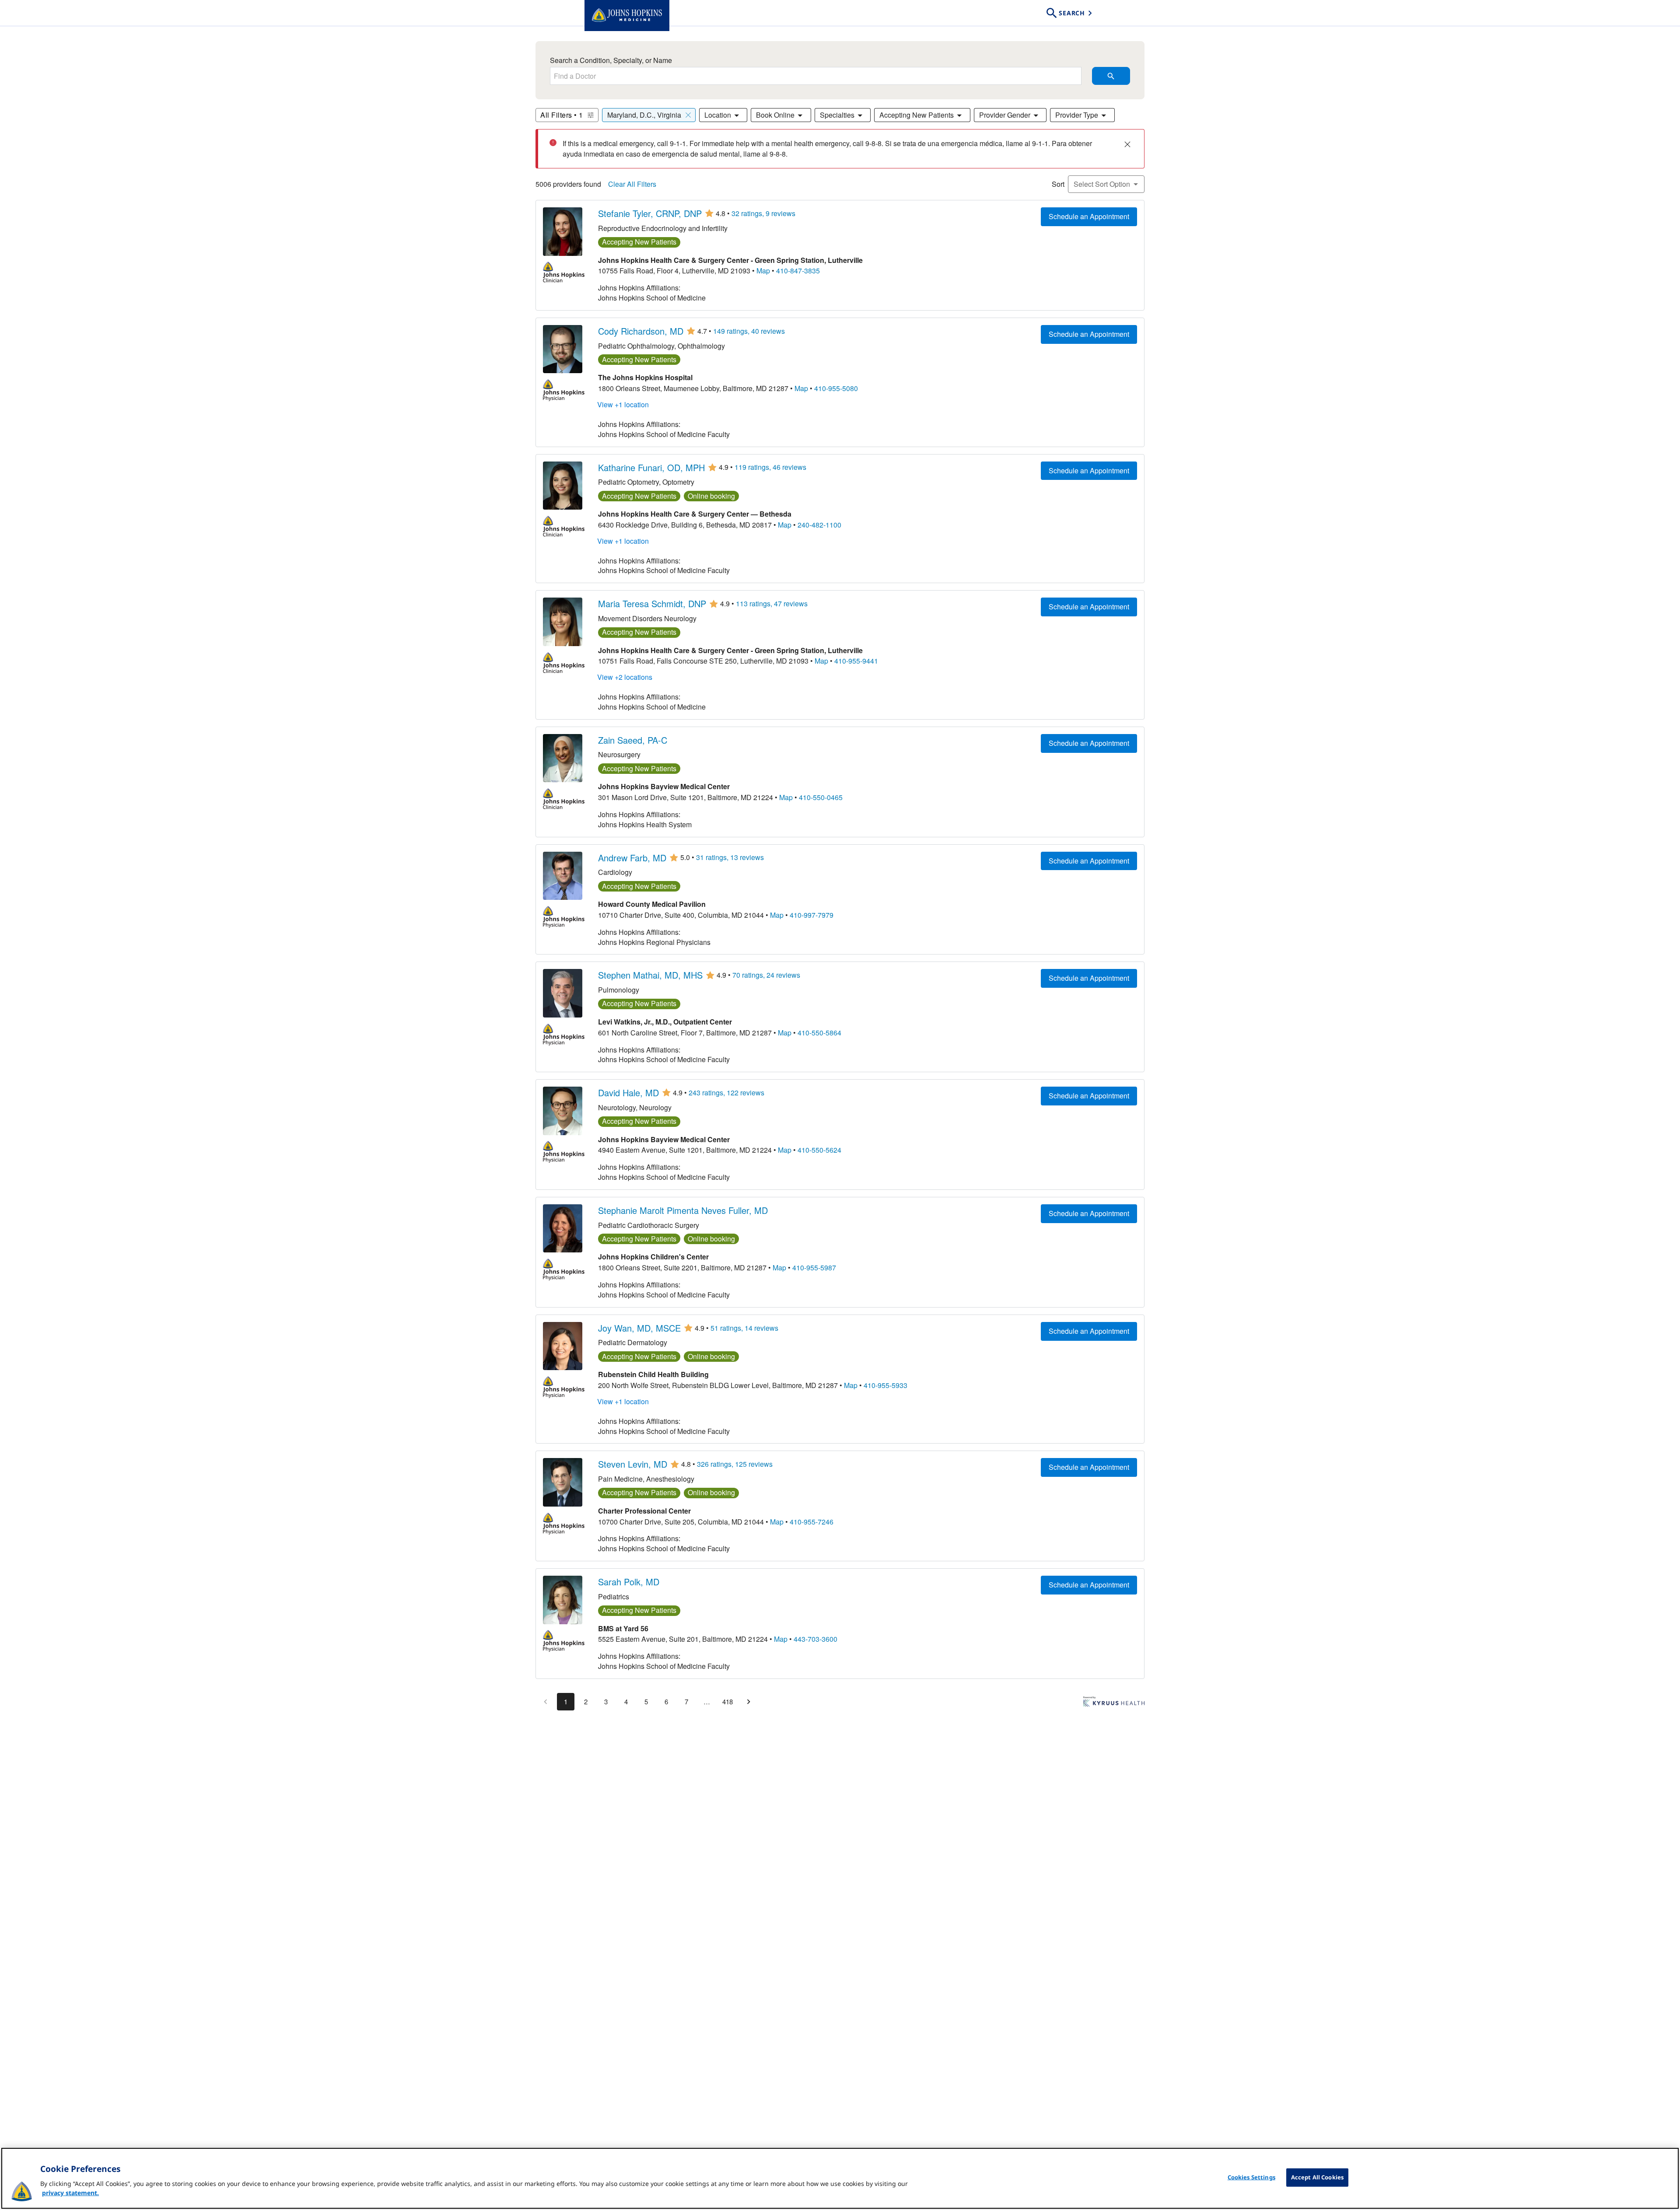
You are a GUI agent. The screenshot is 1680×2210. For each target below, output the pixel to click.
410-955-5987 (814, 1268)
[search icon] (1111, 76)
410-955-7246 (812, 1522)
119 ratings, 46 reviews (770, 467)
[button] (649, 115)
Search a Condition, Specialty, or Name (611, 60)
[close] (1127, 144)
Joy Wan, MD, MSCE (639, 1328)
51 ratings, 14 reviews (744, 1328)
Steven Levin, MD (633, 1464)
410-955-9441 (856, 661)
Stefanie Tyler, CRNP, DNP (650, 213)
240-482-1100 (819, 525)
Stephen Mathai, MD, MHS (650, 975)
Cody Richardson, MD (641, 331)
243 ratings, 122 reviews (726, 1093)
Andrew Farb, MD (632, 858)
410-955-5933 (885, 1385)
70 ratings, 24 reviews (766, 975)
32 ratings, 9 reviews (763, 213)
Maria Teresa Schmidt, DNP (652, 604)
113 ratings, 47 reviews (772, 604)
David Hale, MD (628, 1093)
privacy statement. (70, 2193)
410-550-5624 (819, 1150)
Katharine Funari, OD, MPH (651, 468)
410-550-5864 (819, 1033)
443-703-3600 (815, 1639)
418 (728, 1701)
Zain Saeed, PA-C (633, 740)
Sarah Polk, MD (629, 1582)
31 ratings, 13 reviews (730, 857)
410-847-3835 (798, 271)
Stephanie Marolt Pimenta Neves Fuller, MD (683, 1210)
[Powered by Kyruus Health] (1114, 1703)
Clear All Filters (632, 184)
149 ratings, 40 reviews (749, 331)
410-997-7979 (812, 915)
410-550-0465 (821, 797)
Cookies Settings (1251, 2177)
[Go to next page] (749, 1702)
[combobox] (816, 76)
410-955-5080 (836, 388)
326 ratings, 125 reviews (735, 1464)
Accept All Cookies (1317, 2177)
